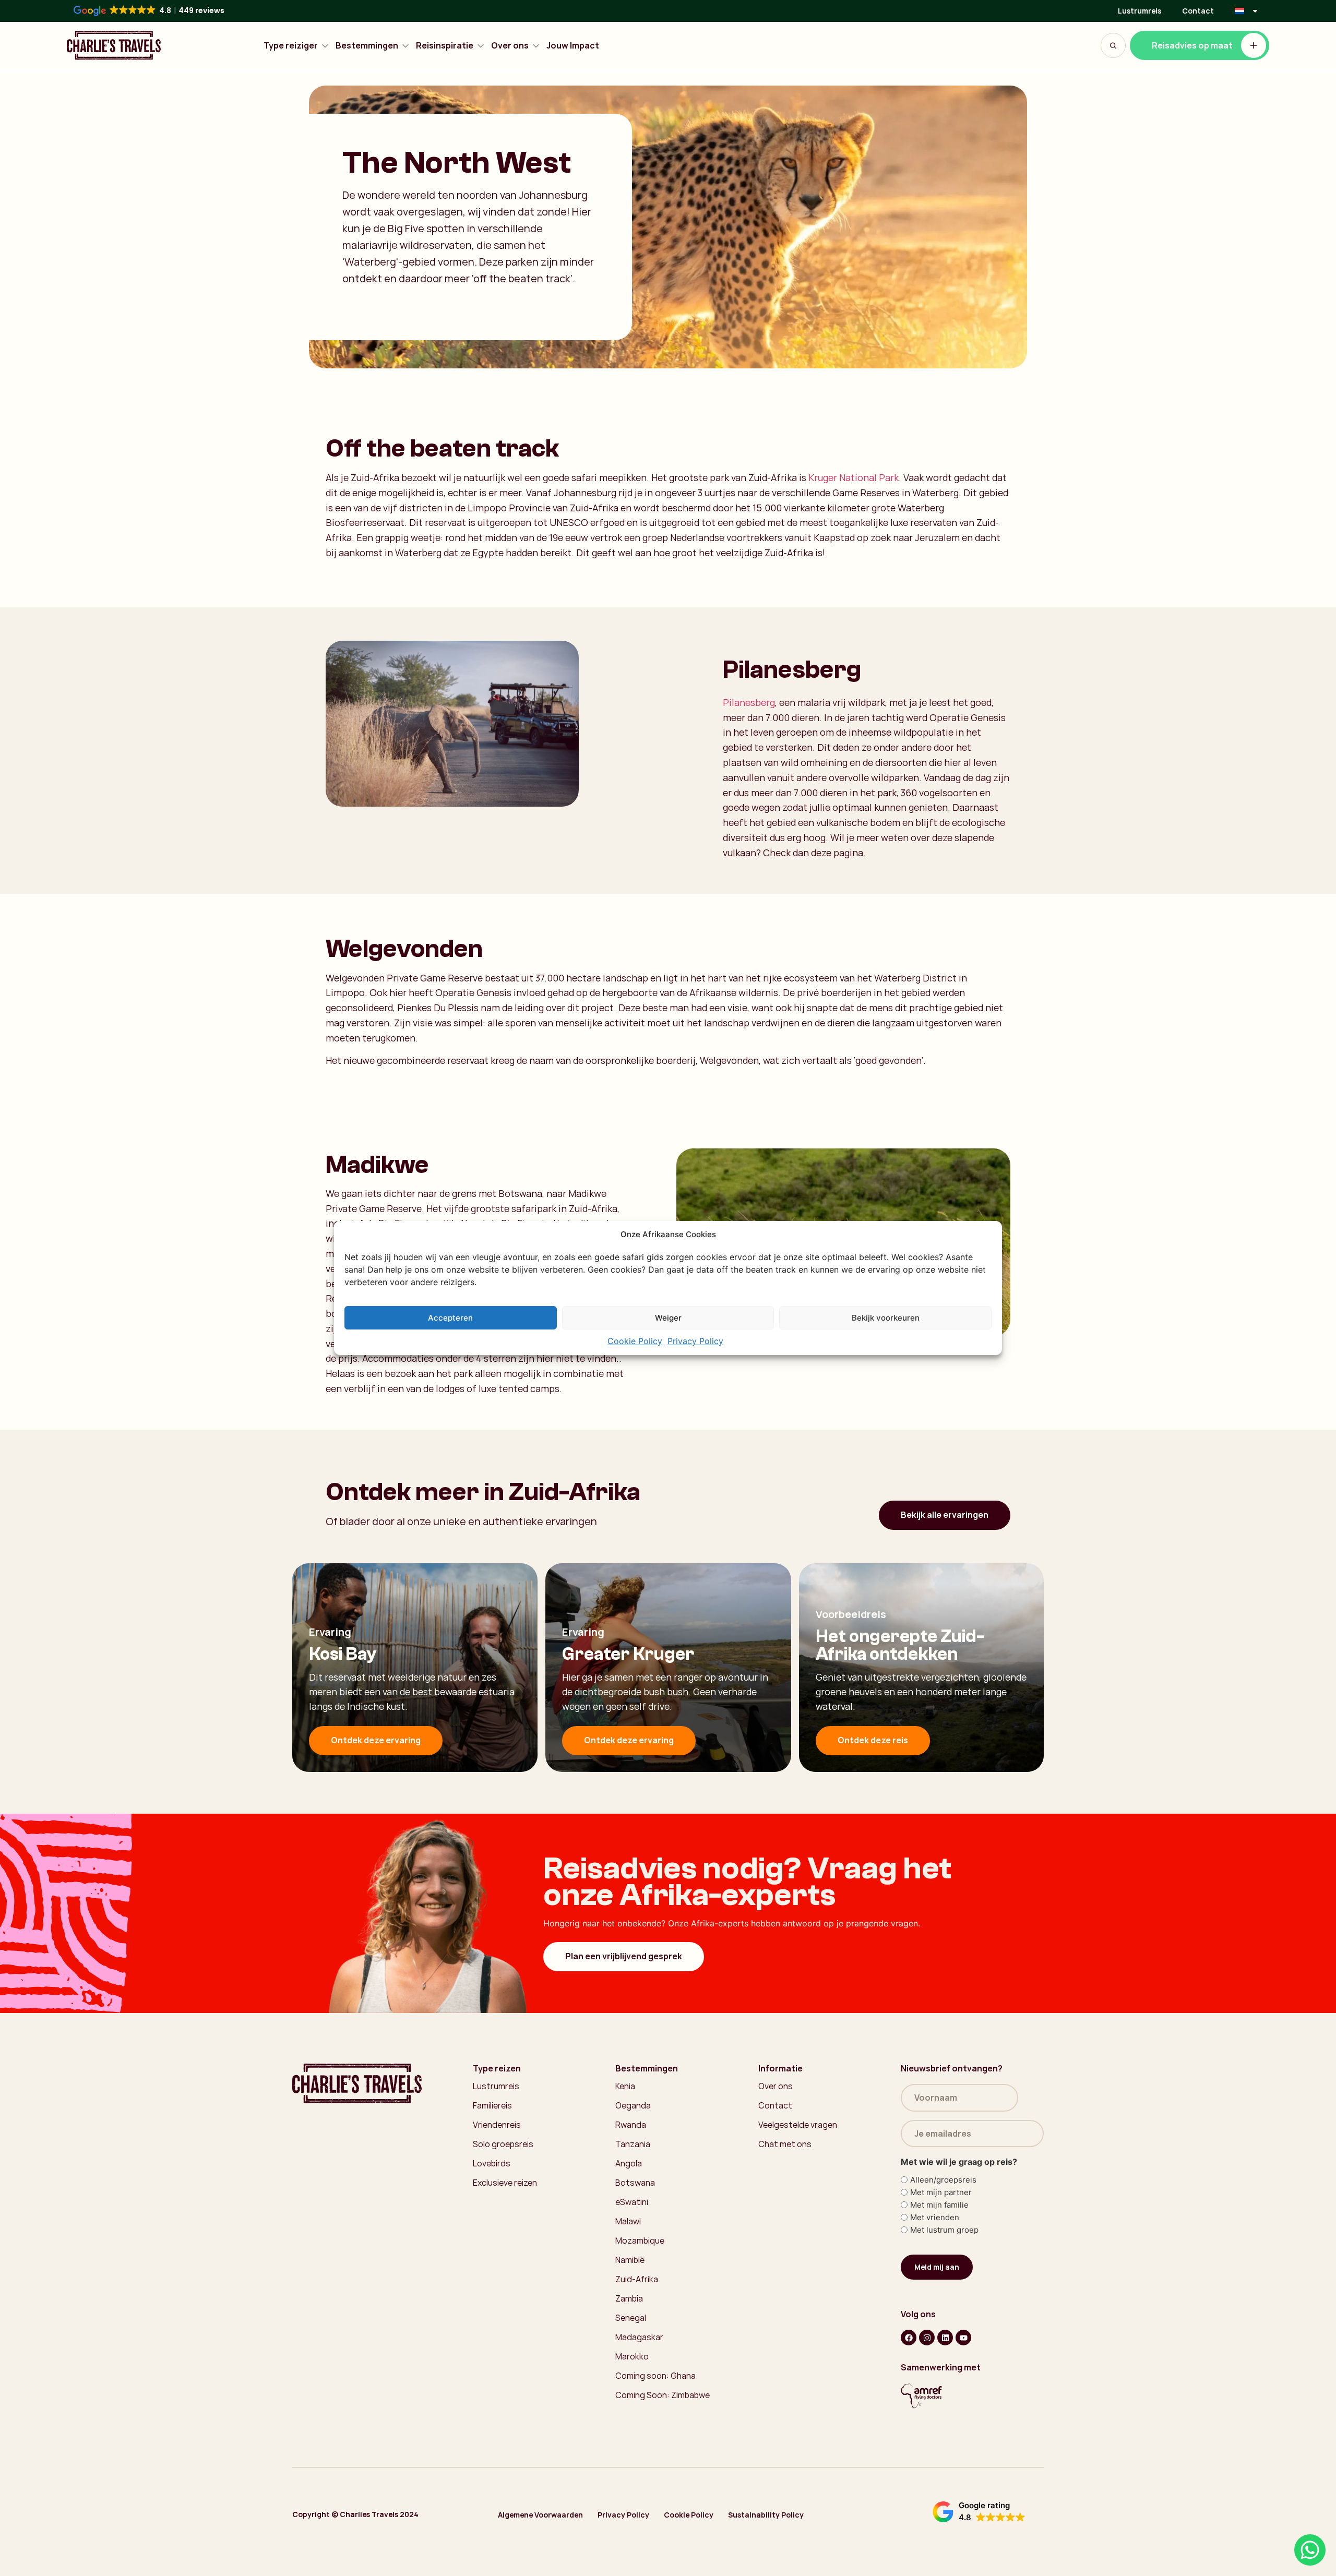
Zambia (629, 2298)
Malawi (628, 2221)
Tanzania (633, 2144)
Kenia (625, 2086)
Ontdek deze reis (873, 1740)
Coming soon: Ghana (655, 2376)
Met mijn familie (939, 2205)
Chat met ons (785, 2144)
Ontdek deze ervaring (376, 1740)
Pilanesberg (749, 702)
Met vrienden (935, 2217)
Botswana (635, 2183)
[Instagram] (927, 2338)
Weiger (668, 1318)
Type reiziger (291, 46)
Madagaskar (639, 2337)
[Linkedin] (945, 2338)
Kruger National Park (854, 477)
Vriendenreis (497, 2125)
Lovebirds (492, 2163)
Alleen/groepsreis (943, 2180)
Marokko (632, 2356)
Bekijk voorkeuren (886, 1318)
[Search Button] (1113, 45)
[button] (979, 2512)
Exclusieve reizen (505, 2183)
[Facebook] (909, 2338)
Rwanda (631, 2125)
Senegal (631, 2318)
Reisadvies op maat (1192, 45)
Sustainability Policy (766, 2515)
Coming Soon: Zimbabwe (663, 2395)
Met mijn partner (941, 2192)
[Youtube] (963, 2338)
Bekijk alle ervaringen (945, 1515)
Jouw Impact (573, 46)
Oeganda (633, 2105)
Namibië (630, 2260)
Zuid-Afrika (637, 2279)
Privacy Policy (695, 1341)
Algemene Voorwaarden (540, 2515)
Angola (629, 2163)
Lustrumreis (1140, 11)
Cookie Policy (635, 1341)
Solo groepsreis (503, 2144)
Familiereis (492, 2105)
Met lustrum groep (944, 2230)
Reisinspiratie (445, 46)
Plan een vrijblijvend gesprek (624, 1956)
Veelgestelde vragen (798, 2125)
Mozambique (640, 2240)
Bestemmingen (367, 46)
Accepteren (450, 1318)
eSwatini (632, 2202)
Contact (1198, 11)
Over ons (510, 46)
